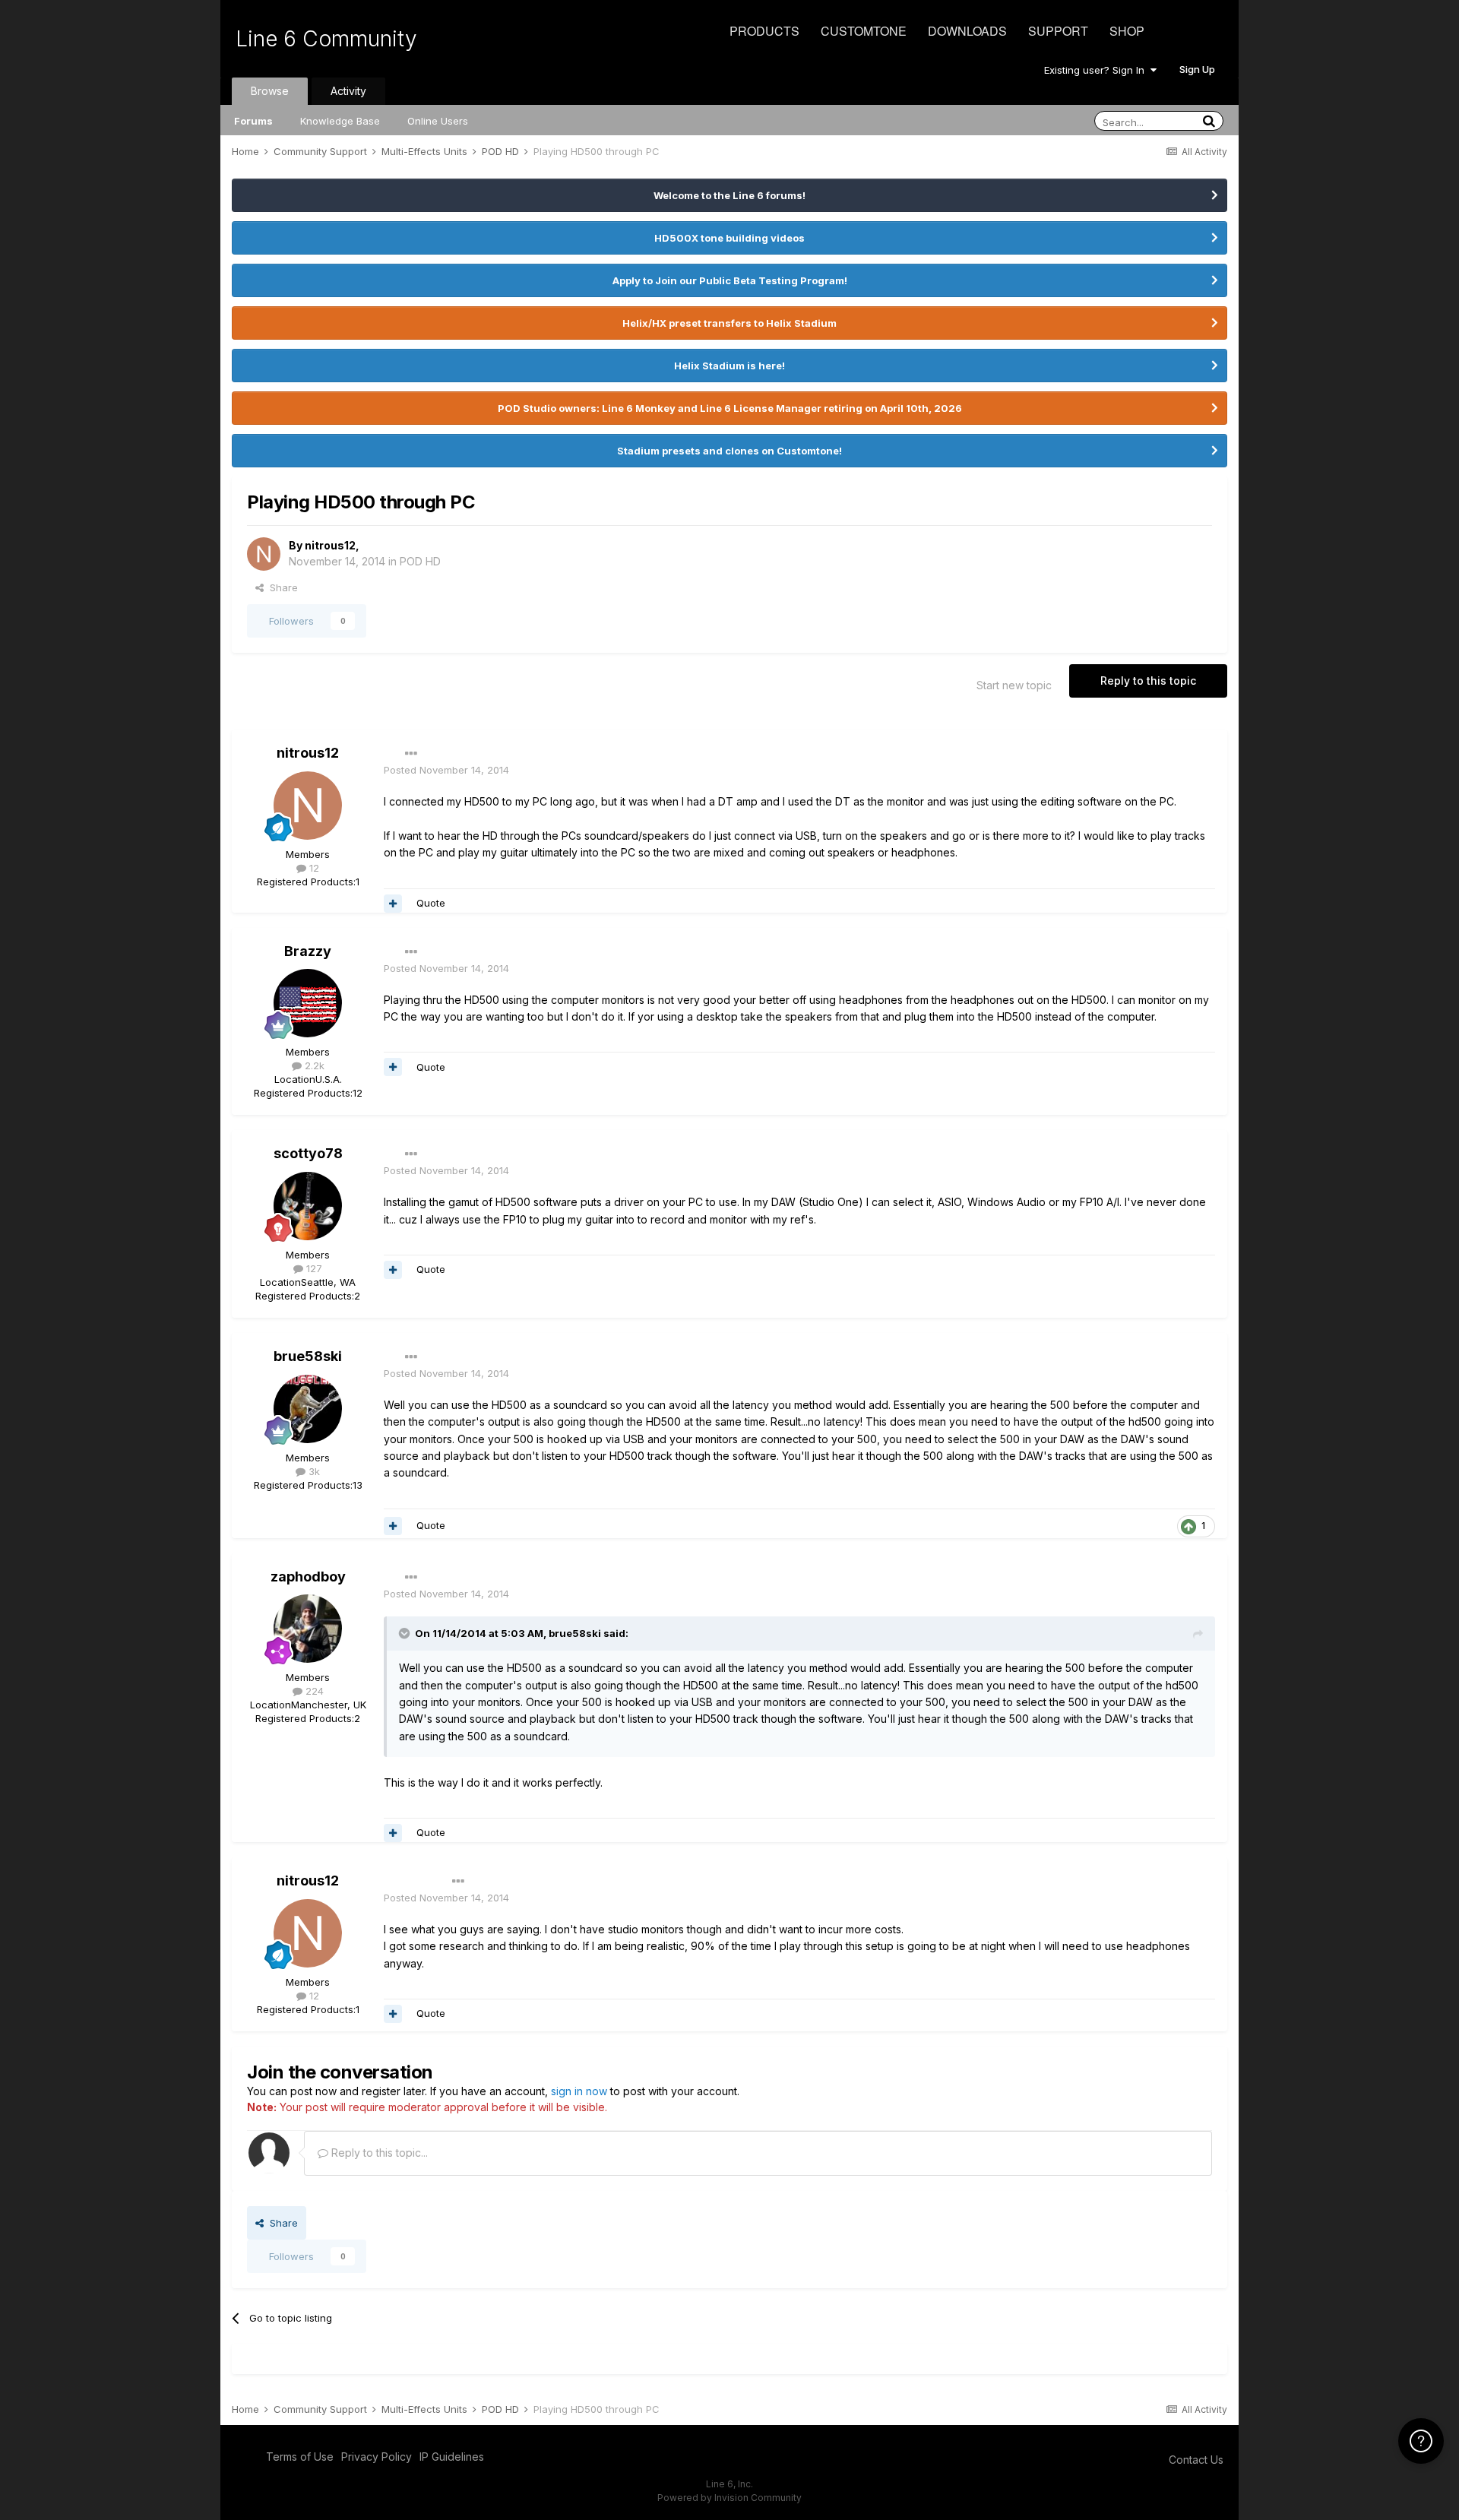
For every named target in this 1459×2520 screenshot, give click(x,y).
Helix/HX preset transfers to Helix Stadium (729, 323)
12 (313, 868)
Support (1058, 31)
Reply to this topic (1148, 681)
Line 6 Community (326, 39)
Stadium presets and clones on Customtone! (729, 451)
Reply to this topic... (378, 2153)
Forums (253, 121)
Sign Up (1197, 69)
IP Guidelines (452, 2457)
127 (313, 1268)
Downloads (967, 31)
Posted (446, 770)
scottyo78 (308, 1153)
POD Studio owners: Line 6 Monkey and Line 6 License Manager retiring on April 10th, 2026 (730, 408)
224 (313, 1691)
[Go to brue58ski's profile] (308, 1409)
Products (764, 31)
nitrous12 (330, 545)
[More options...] (411, 754)
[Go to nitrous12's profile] (264, 554)
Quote (431, 903)
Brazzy (308, 951)
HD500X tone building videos (729, 238)
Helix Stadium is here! (729, 366)
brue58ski (308, 1356)
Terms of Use (300, 2457)
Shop (1127, 31)
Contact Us (1196, 2460)
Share (281, 587)
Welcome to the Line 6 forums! (729, 195)
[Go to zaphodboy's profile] (308, 1629)
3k (313, 1471)
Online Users (438, 121)
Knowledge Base (340, 121)
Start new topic (1014, 685)
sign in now (579, 2091)
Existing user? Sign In (1097, 70)
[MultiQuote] (393, 904)
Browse (270, 91)
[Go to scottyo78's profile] (308, 1206)
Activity (348, 91)
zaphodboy (308, 1577)
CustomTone (864, 31)
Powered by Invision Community (729, 2498)
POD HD (420, 561)
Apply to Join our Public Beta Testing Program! (730, 280)
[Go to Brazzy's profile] (308, 1003)
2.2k (313, 1065)
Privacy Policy (377, 2457)
